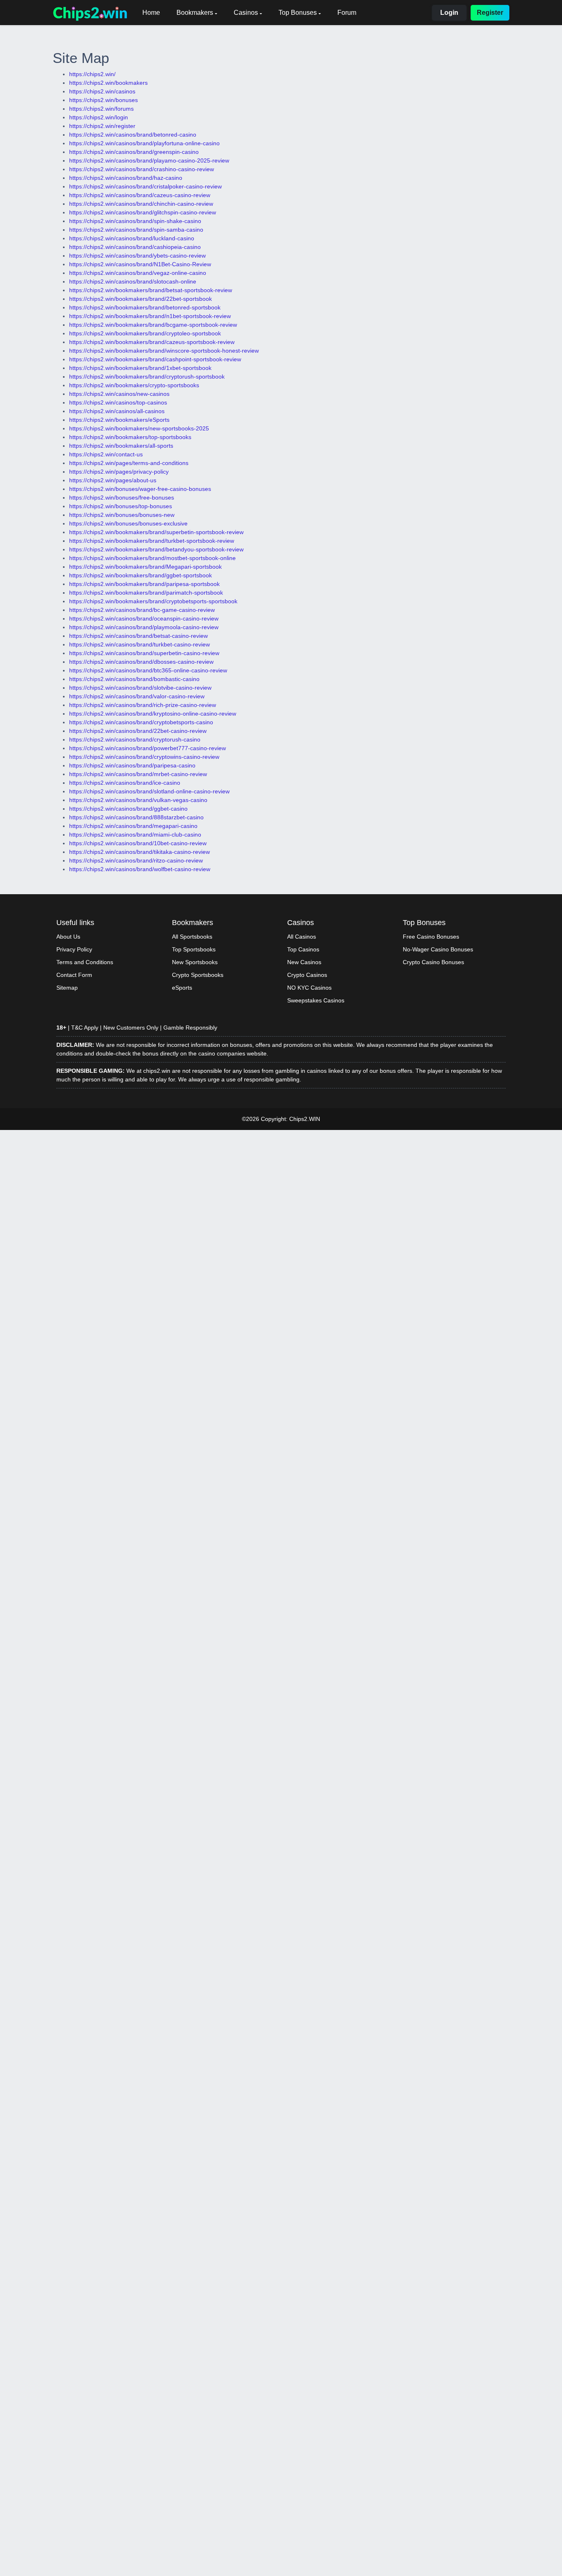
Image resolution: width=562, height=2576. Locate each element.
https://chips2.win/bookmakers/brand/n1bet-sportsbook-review (150, 316)
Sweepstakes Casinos (316, 1000)
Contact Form (74, 975)
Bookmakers (195, 13)
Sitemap (67, 988)
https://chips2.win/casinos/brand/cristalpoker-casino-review (145, 186)
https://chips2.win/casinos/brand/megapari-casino (133, 826)
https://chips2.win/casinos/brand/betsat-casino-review (138, 636)
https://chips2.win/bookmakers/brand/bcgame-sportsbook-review (153, 325)
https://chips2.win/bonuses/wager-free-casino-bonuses (140, 489)
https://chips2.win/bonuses (103, 100)
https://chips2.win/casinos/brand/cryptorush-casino (135, 739)
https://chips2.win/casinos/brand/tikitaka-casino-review (139, 852)
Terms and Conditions (85, 962)
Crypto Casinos (307, 975)
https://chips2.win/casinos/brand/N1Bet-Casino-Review (140, 264)
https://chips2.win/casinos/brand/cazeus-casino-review (140, 195)
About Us (68, 937)
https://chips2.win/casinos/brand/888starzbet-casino (136, 817)
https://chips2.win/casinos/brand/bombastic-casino (134, 679)
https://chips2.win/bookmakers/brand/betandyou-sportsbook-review (156, 549)
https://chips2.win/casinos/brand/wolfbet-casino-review (140, 869)
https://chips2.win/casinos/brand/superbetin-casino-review (144, 653)
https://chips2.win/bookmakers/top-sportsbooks (130, 437)
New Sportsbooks (195, 962)
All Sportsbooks (192, 937)
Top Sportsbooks (194, 949)
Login (449, 13)
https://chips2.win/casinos (102, 91)
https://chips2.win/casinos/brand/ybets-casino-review (137, 256)
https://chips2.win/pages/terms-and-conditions (129, 463)
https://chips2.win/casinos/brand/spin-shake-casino (135, 221)
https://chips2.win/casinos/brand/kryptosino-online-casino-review (153, 714)
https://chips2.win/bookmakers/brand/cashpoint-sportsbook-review (155, 359)
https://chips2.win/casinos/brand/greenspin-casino (134, 152)
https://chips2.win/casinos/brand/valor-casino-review (137, 696)
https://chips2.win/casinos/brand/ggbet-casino (128, 809)
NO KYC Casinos (309, 988)
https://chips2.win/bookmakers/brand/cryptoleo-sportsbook (145, 333)
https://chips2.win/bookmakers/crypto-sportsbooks (134, 385)
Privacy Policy (74, 949)
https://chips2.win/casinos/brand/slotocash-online (133, 281)
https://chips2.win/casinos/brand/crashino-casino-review (142, 169)
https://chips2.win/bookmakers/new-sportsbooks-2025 (139, 428)
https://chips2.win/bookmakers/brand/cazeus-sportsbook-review (152, 342)
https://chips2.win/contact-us (106, 454)
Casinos (246, 13)
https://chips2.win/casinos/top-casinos (118, 402)
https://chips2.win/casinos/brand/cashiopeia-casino (135, 247)
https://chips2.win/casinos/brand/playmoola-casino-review (144, 627)
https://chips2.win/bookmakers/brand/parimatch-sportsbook (146, 593)
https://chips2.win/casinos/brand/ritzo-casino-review (136, 860)
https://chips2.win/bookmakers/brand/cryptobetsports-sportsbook (153, 601)
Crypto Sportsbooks (198, 975)
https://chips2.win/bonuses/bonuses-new (122, 515)
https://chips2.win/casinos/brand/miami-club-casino (135, 835)
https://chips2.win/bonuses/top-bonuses (121, 506)
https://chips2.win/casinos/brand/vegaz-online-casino (138, 273)
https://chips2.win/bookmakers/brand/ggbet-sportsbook (140, 575)
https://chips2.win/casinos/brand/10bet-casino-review (138, 843)
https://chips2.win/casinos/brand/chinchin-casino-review (141, 204)
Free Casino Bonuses (431, 937)
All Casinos (302, 937)
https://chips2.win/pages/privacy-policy (119, 472)
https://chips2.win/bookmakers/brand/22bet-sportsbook (140, 299)
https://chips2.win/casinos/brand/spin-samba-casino (136, 230)
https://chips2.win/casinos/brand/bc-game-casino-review (142, 610)
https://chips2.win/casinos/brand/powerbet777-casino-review (147, 748)
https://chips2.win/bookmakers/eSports (119, 420)
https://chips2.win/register (102, 126)
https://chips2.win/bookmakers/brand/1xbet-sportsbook (140, 368)
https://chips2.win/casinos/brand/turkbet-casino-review (139, 644)
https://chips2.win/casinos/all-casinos (117, 411)
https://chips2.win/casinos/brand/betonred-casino (133, 135)
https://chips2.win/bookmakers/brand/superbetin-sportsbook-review (156, 532)
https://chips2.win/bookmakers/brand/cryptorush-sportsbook (147, 377)
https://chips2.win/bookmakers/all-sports (121, 446)
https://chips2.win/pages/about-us (113, 480)
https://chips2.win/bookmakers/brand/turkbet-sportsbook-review (152, 541)
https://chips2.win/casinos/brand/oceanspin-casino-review (144, 618)
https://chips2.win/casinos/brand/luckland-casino (132, 238)
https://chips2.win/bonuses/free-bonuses (122, 498)
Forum (347, 13)
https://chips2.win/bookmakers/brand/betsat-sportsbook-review (151, 290)
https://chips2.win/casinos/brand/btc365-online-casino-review (148, 670)
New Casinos (304, 962)
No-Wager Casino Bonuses (438, 949)
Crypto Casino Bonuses (433, 962)
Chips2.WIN (305, 1119)
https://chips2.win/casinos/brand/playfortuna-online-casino (144, 143)
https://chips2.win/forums (101, 109)
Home (151, 13)
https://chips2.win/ (92, 74)
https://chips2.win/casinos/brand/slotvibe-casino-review (140, 688)
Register (490, 13)
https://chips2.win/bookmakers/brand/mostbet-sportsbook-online (152, 558)
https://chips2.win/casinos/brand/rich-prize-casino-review (143, 705)
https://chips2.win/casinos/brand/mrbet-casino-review (138, 774)
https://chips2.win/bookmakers (108, 83)
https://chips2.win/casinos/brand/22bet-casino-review (138, 731)
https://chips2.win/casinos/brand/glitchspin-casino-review (143, 212)
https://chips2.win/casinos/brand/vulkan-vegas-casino (138, 800)
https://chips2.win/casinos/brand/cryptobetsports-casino (141, 722)
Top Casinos (303, 949)
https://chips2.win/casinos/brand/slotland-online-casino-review (149, 791)
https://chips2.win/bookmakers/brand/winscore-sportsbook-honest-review (164, 351)
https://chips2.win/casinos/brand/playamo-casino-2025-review (149, 160)
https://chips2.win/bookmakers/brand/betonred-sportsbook (145, 307)
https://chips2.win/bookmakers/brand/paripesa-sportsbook (144, 584)
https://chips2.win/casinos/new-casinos (119, 394)
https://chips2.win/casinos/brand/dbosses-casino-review (141, 662)
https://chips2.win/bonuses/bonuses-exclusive (128, 523)
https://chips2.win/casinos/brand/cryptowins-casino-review (144, 757)
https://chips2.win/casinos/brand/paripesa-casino (132, 765)
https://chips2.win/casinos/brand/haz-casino (126, 178)
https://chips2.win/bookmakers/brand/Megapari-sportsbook (145, 567)
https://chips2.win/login (99, 117)
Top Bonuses (298, 13)
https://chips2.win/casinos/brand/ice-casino (125, 783)
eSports (182, 988)
